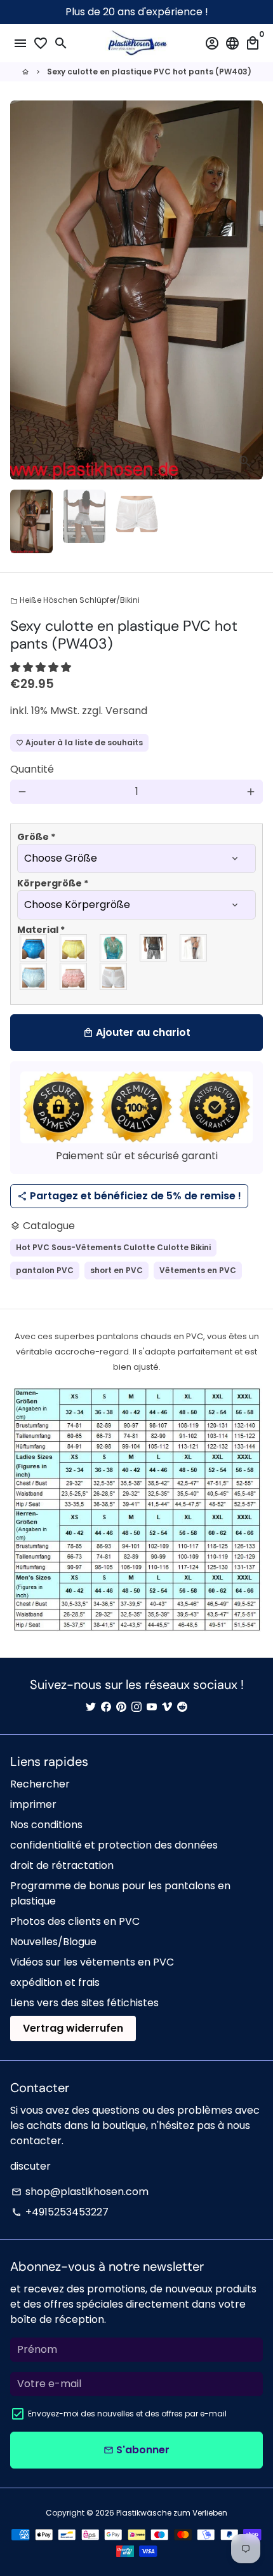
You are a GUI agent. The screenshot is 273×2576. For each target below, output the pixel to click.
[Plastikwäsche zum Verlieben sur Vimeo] (167, 1707)
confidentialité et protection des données (114, 1845)
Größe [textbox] (36, 837)
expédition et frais (55, 1982)
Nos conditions (46, 1825)
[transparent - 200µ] (194, 948)
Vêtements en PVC (198, 1270)
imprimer (33, 1804)
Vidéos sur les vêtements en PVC (92, 1962)
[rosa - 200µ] (74, 976)
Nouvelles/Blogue (53, 1942)
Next (251, 290)
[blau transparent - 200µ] (34, 948)
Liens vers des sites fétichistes (84, 2003)
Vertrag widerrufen (73, 2028)
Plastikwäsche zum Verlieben (172, 2513)
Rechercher (40, 1784)
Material (41, 930)
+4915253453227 (60, 2212)
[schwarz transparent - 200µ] (154, 948)
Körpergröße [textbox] (53, 883)
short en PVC (117, 1270)
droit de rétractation (62, 1865)
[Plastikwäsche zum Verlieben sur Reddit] (182, 1707)
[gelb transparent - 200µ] (74, 948)
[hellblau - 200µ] (34, 976)
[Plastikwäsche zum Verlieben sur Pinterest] (121, 1707)
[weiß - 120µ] (114, 976)
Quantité (32, 769)
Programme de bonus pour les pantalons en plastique (120, 1893)
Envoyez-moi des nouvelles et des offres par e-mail (127, 2414)
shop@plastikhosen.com (80, 2192)
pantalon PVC (45, 1270)
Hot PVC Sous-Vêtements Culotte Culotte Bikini (113, 1247)
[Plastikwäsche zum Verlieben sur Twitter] (91, 1707)
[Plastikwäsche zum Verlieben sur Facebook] (106, 1707)
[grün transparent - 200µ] (114, 948)
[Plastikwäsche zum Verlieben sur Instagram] (136, 1707)
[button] (42, 667)
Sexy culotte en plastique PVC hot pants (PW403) (149, 72)
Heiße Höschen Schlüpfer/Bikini (75, 600)
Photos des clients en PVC (75, 1921)
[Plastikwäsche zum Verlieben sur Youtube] (152, 1707)
